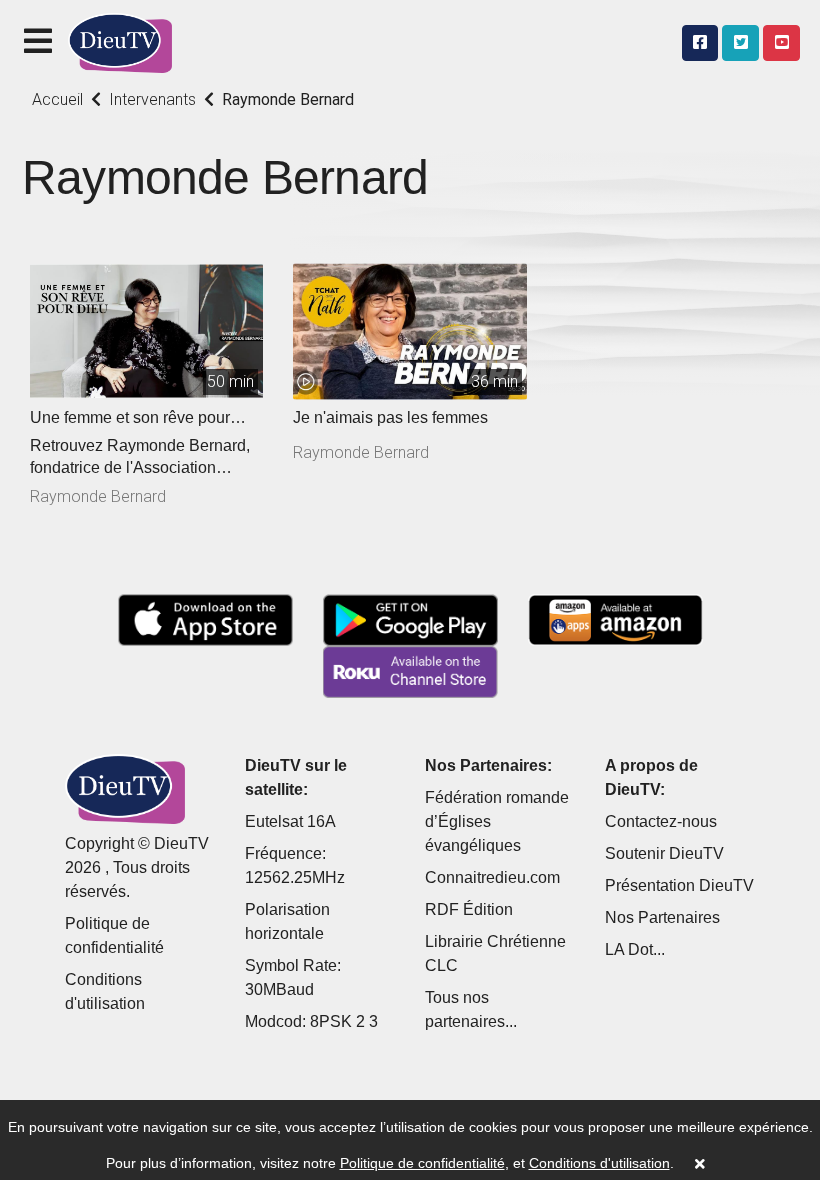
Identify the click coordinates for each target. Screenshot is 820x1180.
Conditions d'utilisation (599, 1163)
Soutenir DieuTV (664, 853)
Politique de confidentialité (422, 1163)
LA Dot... (635, 949)
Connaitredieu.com (492, 877)
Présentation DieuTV (679, 885)
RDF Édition (469, 909)
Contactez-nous (661, 821)
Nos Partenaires (662, 917)
